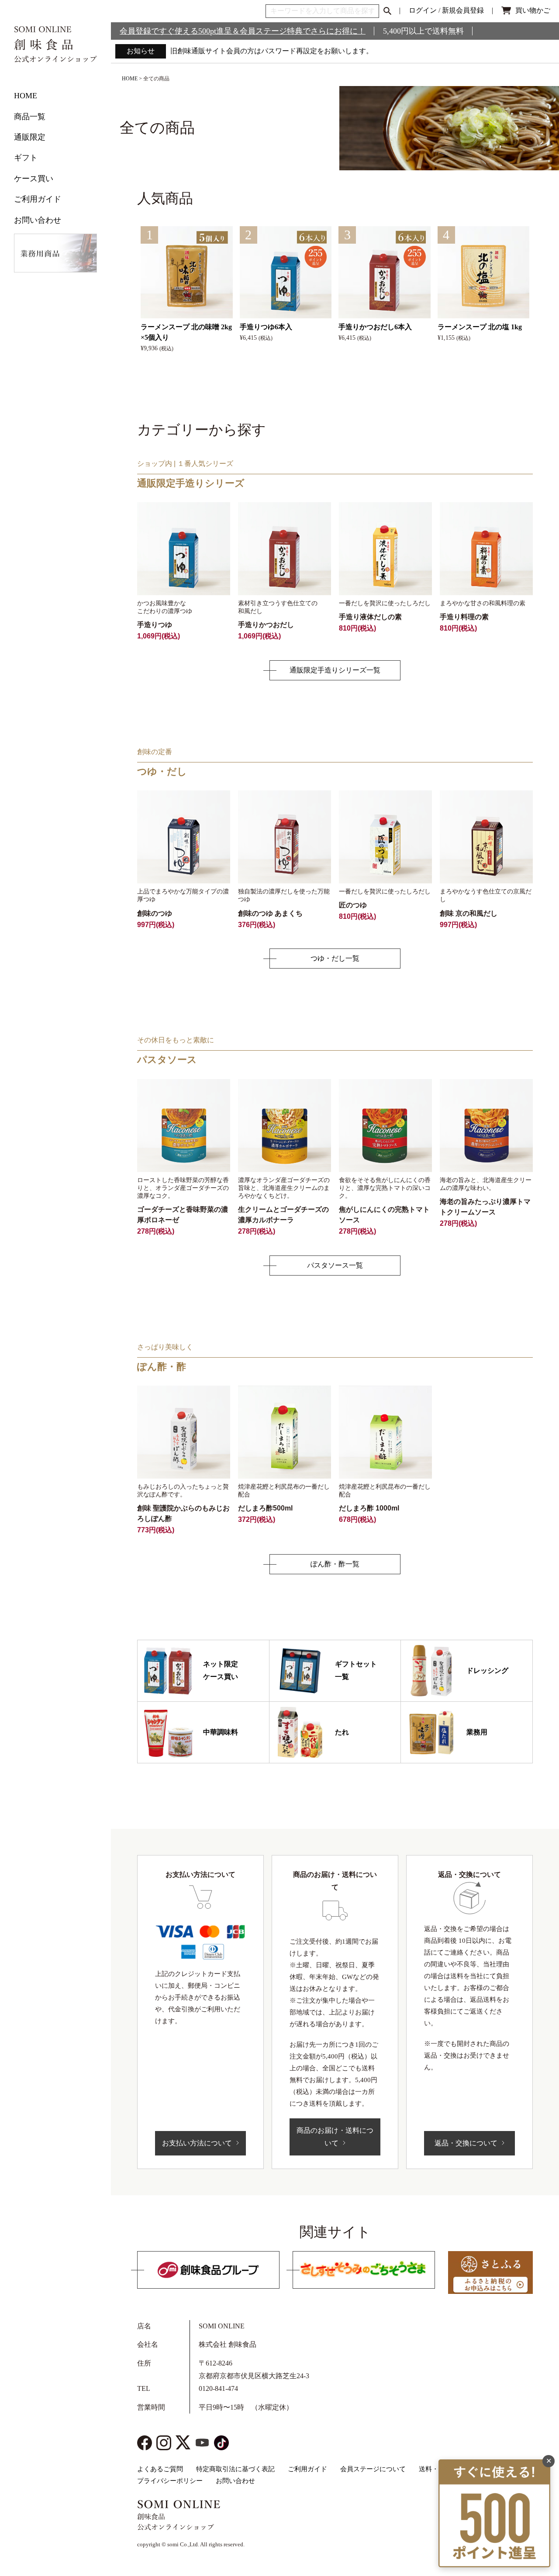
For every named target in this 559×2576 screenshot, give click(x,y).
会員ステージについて (373, 2469)
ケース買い (34, 179)
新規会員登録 (463, 10)
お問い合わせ (38, 220)
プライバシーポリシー (170, 2481)
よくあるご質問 (160, 2469)
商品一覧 (30, 117)
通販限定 (30, 137)
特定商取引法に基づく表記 (235, 2469)
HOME (26, 96)
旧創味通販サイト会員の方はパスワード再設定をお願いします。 (272, 51)
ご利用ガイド (38, 199)
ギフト (26, 158)
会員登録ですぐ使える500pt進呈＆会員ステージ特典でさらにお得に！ (243, 31)
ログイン (423, 10)
